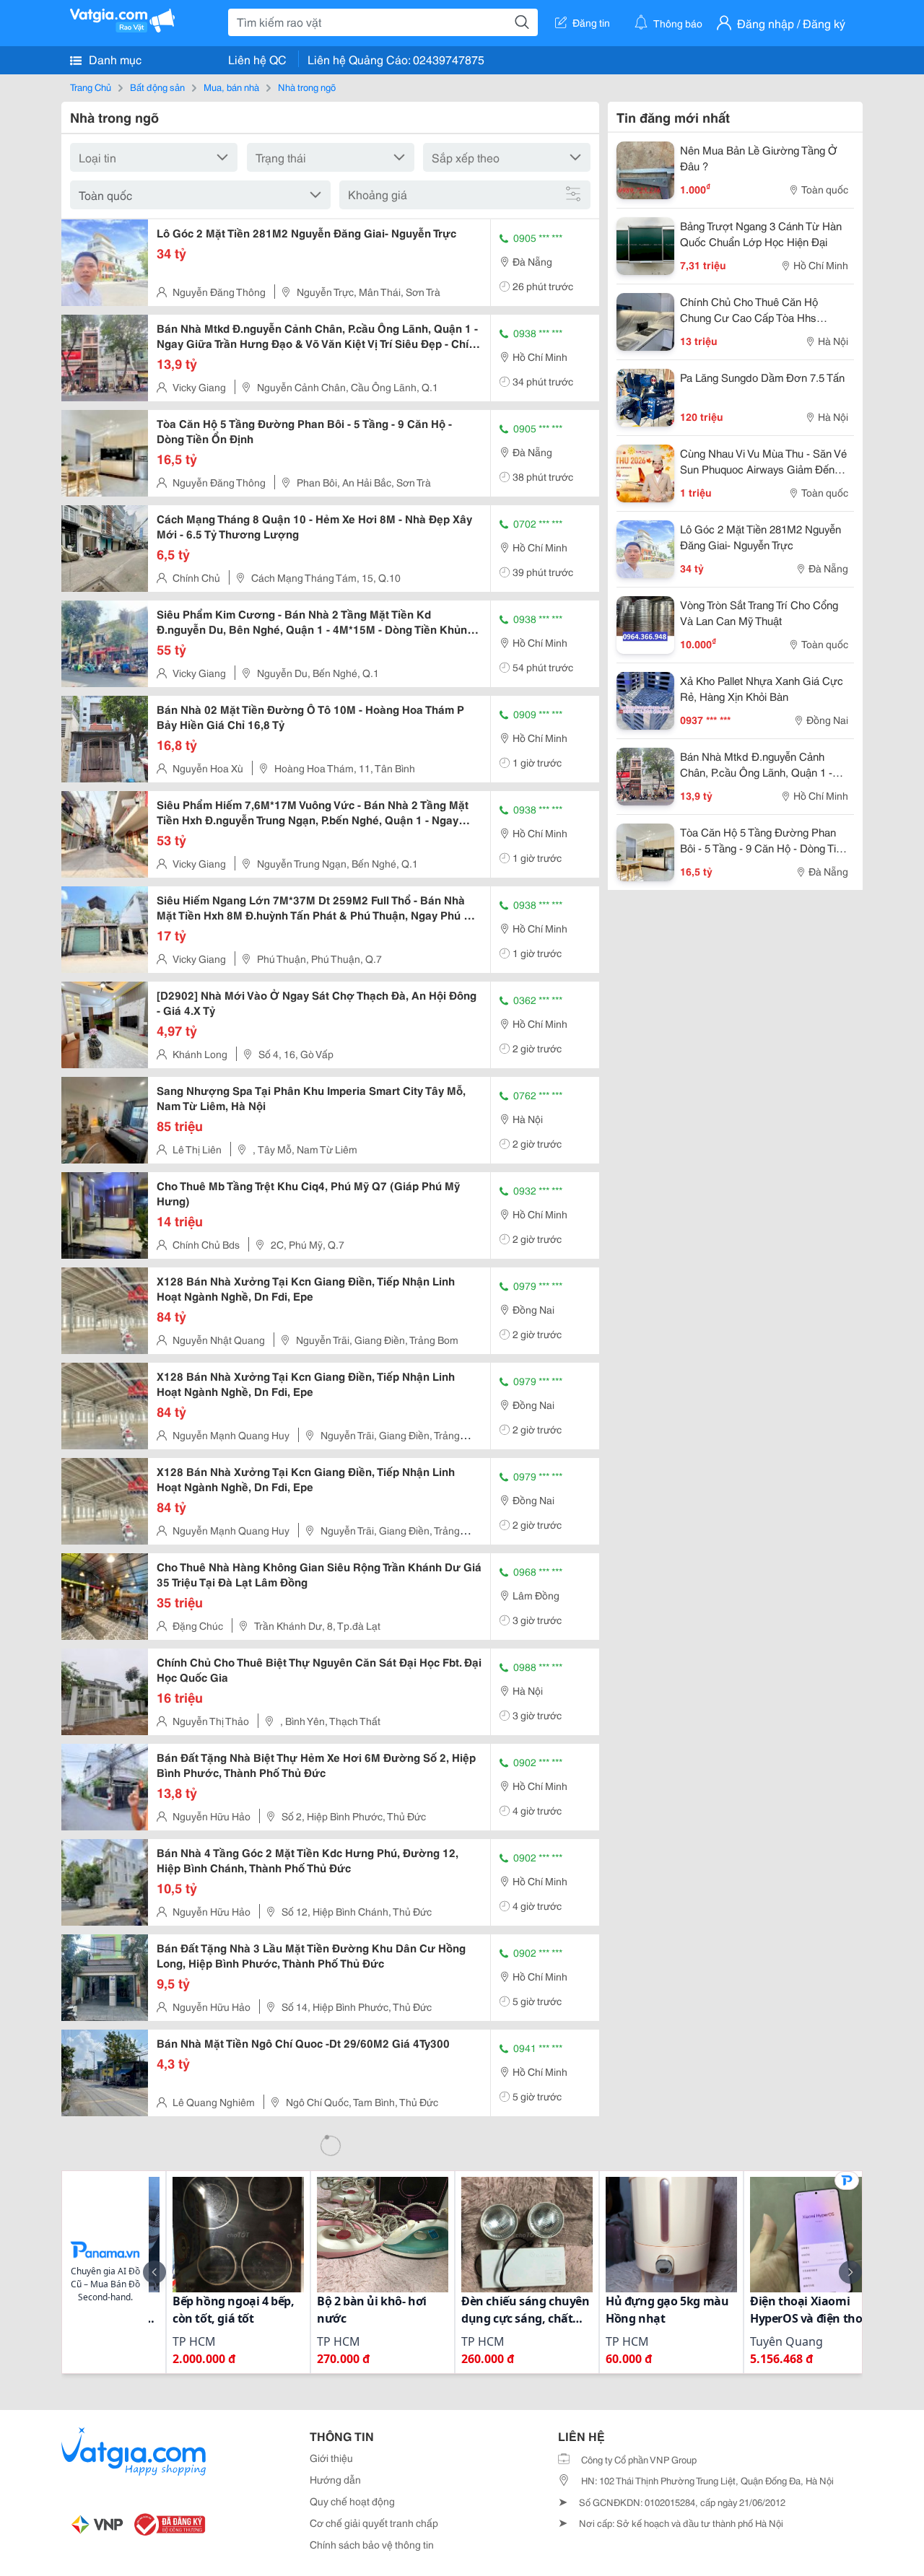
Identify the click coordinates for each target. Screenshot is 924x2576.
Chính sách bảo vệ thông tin (372, 2544)
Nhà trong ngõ (307, 87)
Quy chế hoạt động (352, 2501)
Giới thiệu (331, 2458)
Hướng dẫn (335, 2479)
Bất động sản (157, 87)
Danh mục (114, 59)
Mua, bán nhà (231, 87)
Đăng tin (591, 22)
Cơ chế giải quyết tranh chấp (374, 2523)
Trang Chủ (91, 87)
